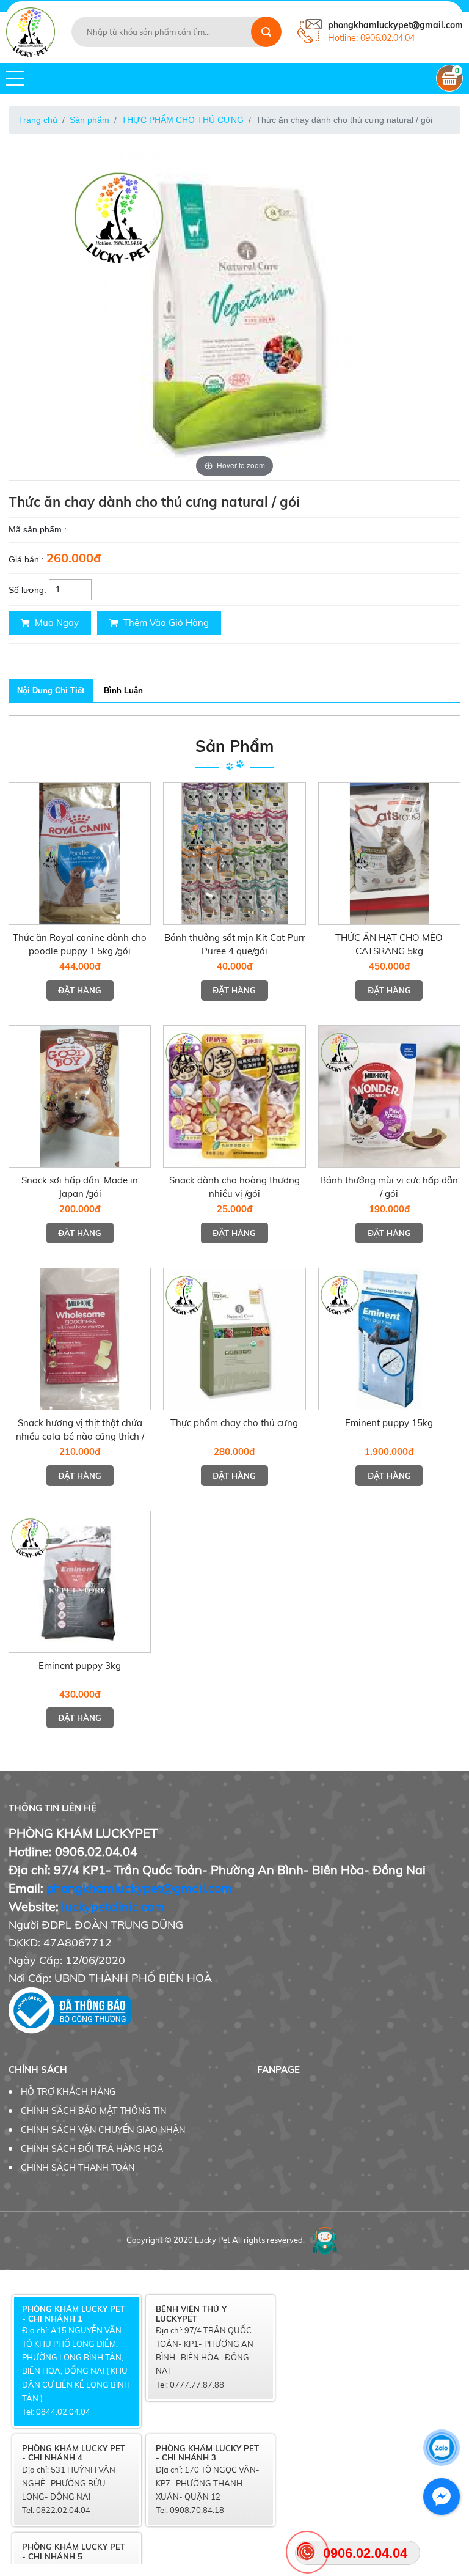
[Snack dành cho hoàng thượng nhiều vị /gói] (234, 1096)
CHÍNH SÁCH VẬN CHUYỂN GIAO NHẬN (103, 2130)
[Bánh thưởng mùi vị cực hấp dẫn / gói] (389, 1096)
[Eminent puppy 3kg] (80, 1582)
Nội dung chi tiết (51, 690)
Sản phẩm (89, 120)
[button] (15, 78)
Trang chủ (38, 120)
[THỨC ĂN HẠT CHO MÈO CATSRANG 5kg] (389, 854)
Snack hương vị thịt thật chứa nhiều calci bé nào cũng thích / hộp (80, 1436)
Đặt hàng (80, 990)
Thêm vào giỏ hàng (165, 623)
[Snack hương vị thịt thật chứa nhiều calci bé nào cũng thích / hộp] (80, 1339)
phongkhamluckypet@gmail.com (139, 1888)
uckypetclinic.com (115, 1906)
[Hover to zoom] (234, 314)
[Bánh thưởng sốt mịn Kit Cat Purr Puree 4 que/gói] (234, 854)
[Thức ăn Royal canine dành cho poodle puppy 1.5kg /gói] (80, 854)
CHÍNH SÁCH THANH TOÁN (78, 2168)
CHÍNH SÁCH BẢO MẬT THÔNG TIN (93, 2111)
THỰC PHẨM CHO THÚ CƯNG (183, 120)
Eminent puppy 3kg (80, 1665)
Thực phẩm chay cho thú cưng (234, 1423)
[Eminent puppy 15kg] (389, 1339)
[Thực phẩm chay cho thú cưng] (234, 1339)
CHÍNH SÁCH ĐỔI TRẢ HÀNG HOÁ (92, 2149)
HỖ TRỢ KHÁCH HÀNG (68, 2092)
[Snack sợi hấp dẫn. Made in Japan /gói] (80, 1096)
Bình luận (123, 690)
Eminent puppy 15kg (389, 1423)
